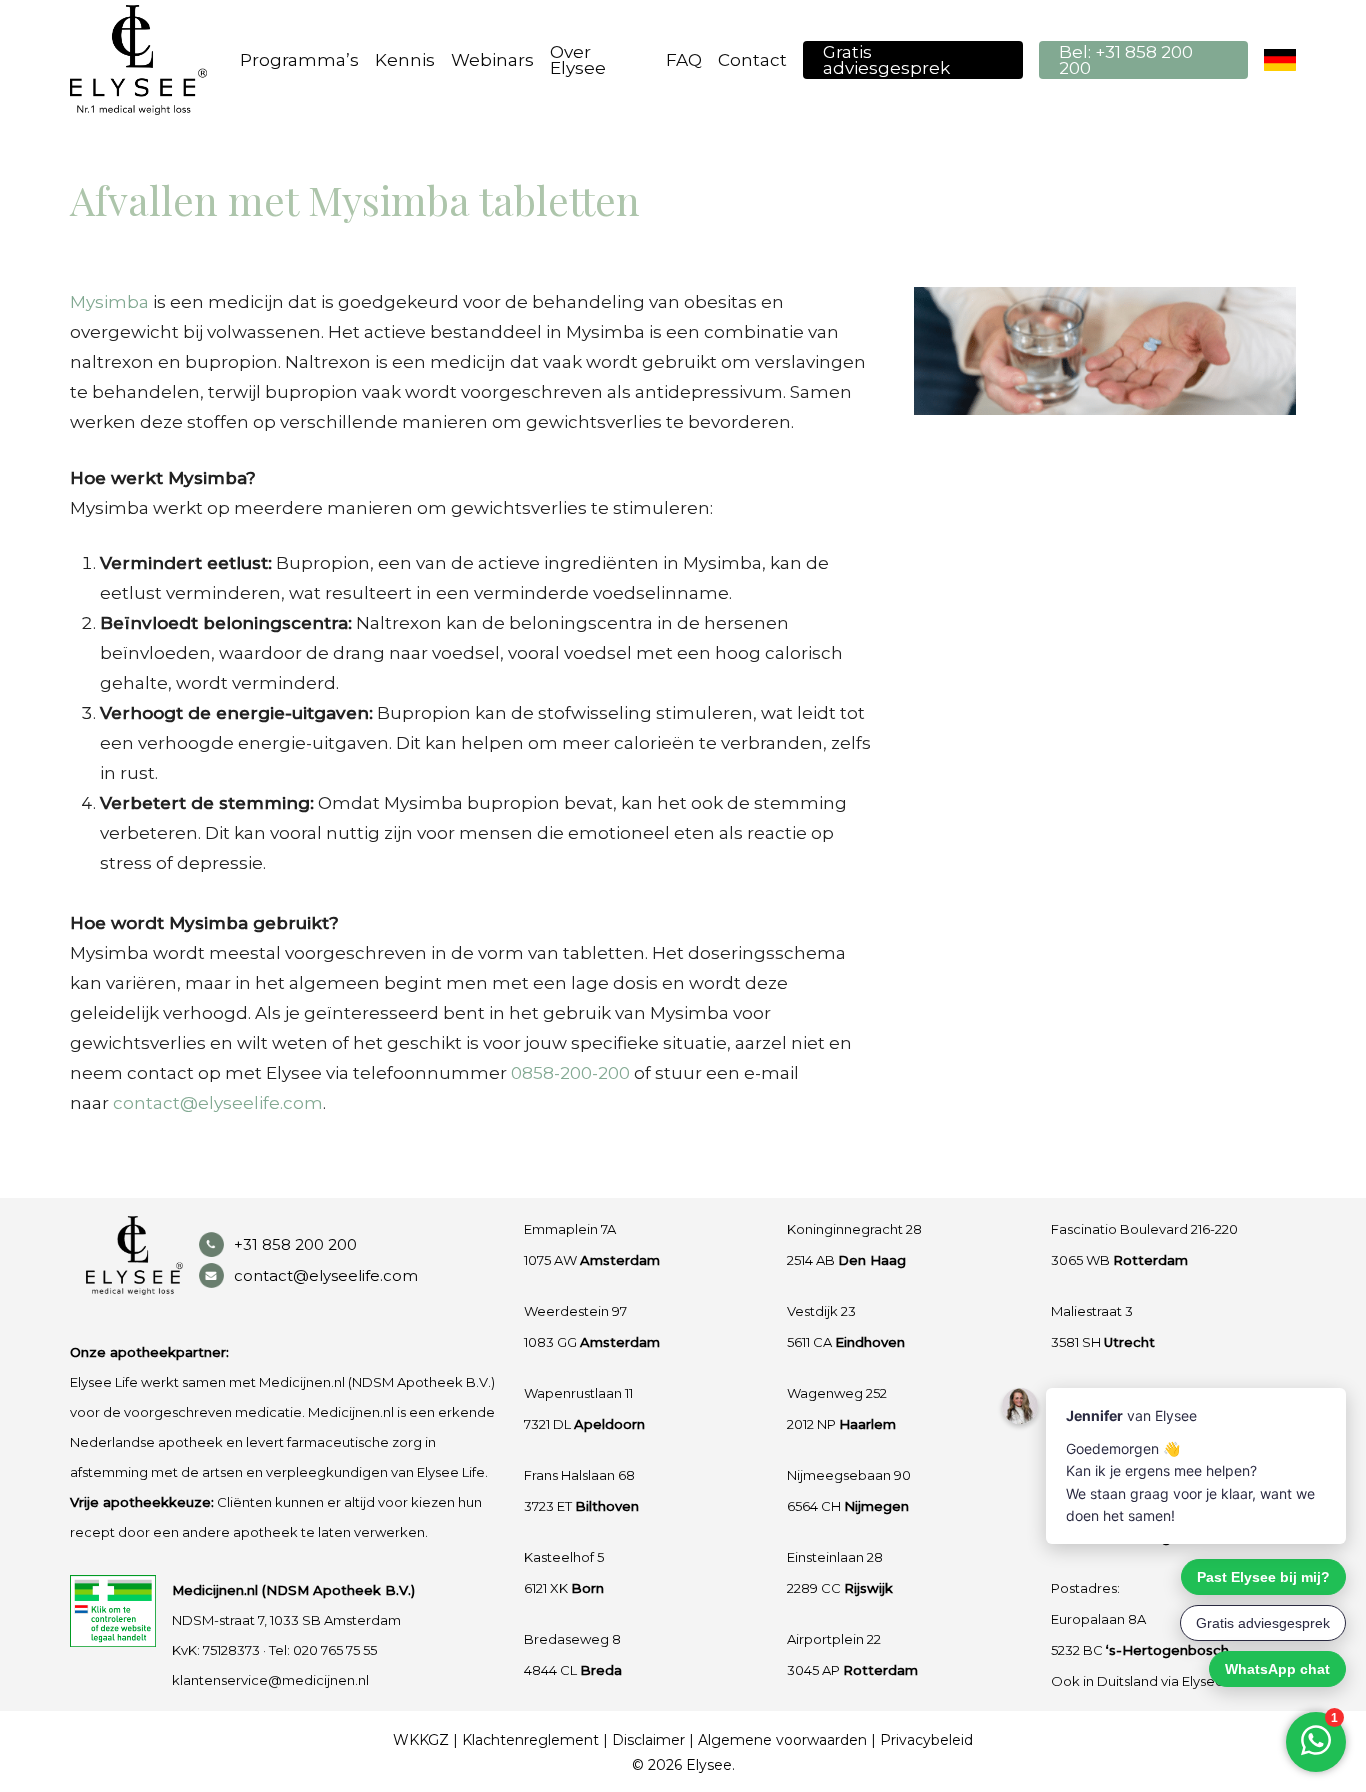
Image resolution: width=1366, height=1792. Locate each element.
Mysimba (109, 302)
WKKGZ (421, 1740)
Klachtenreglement (530, 1740)
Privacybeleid (926, 1740)
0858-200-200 (570, 1073)
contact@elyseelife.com (218, 1103)
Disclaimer (648, 1740)
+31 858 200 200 (295, 1244)
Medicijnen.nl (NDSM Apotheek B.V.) (293, 1590)
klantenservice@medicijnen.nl (270, 1680)
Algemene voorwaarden (782, 1740)
